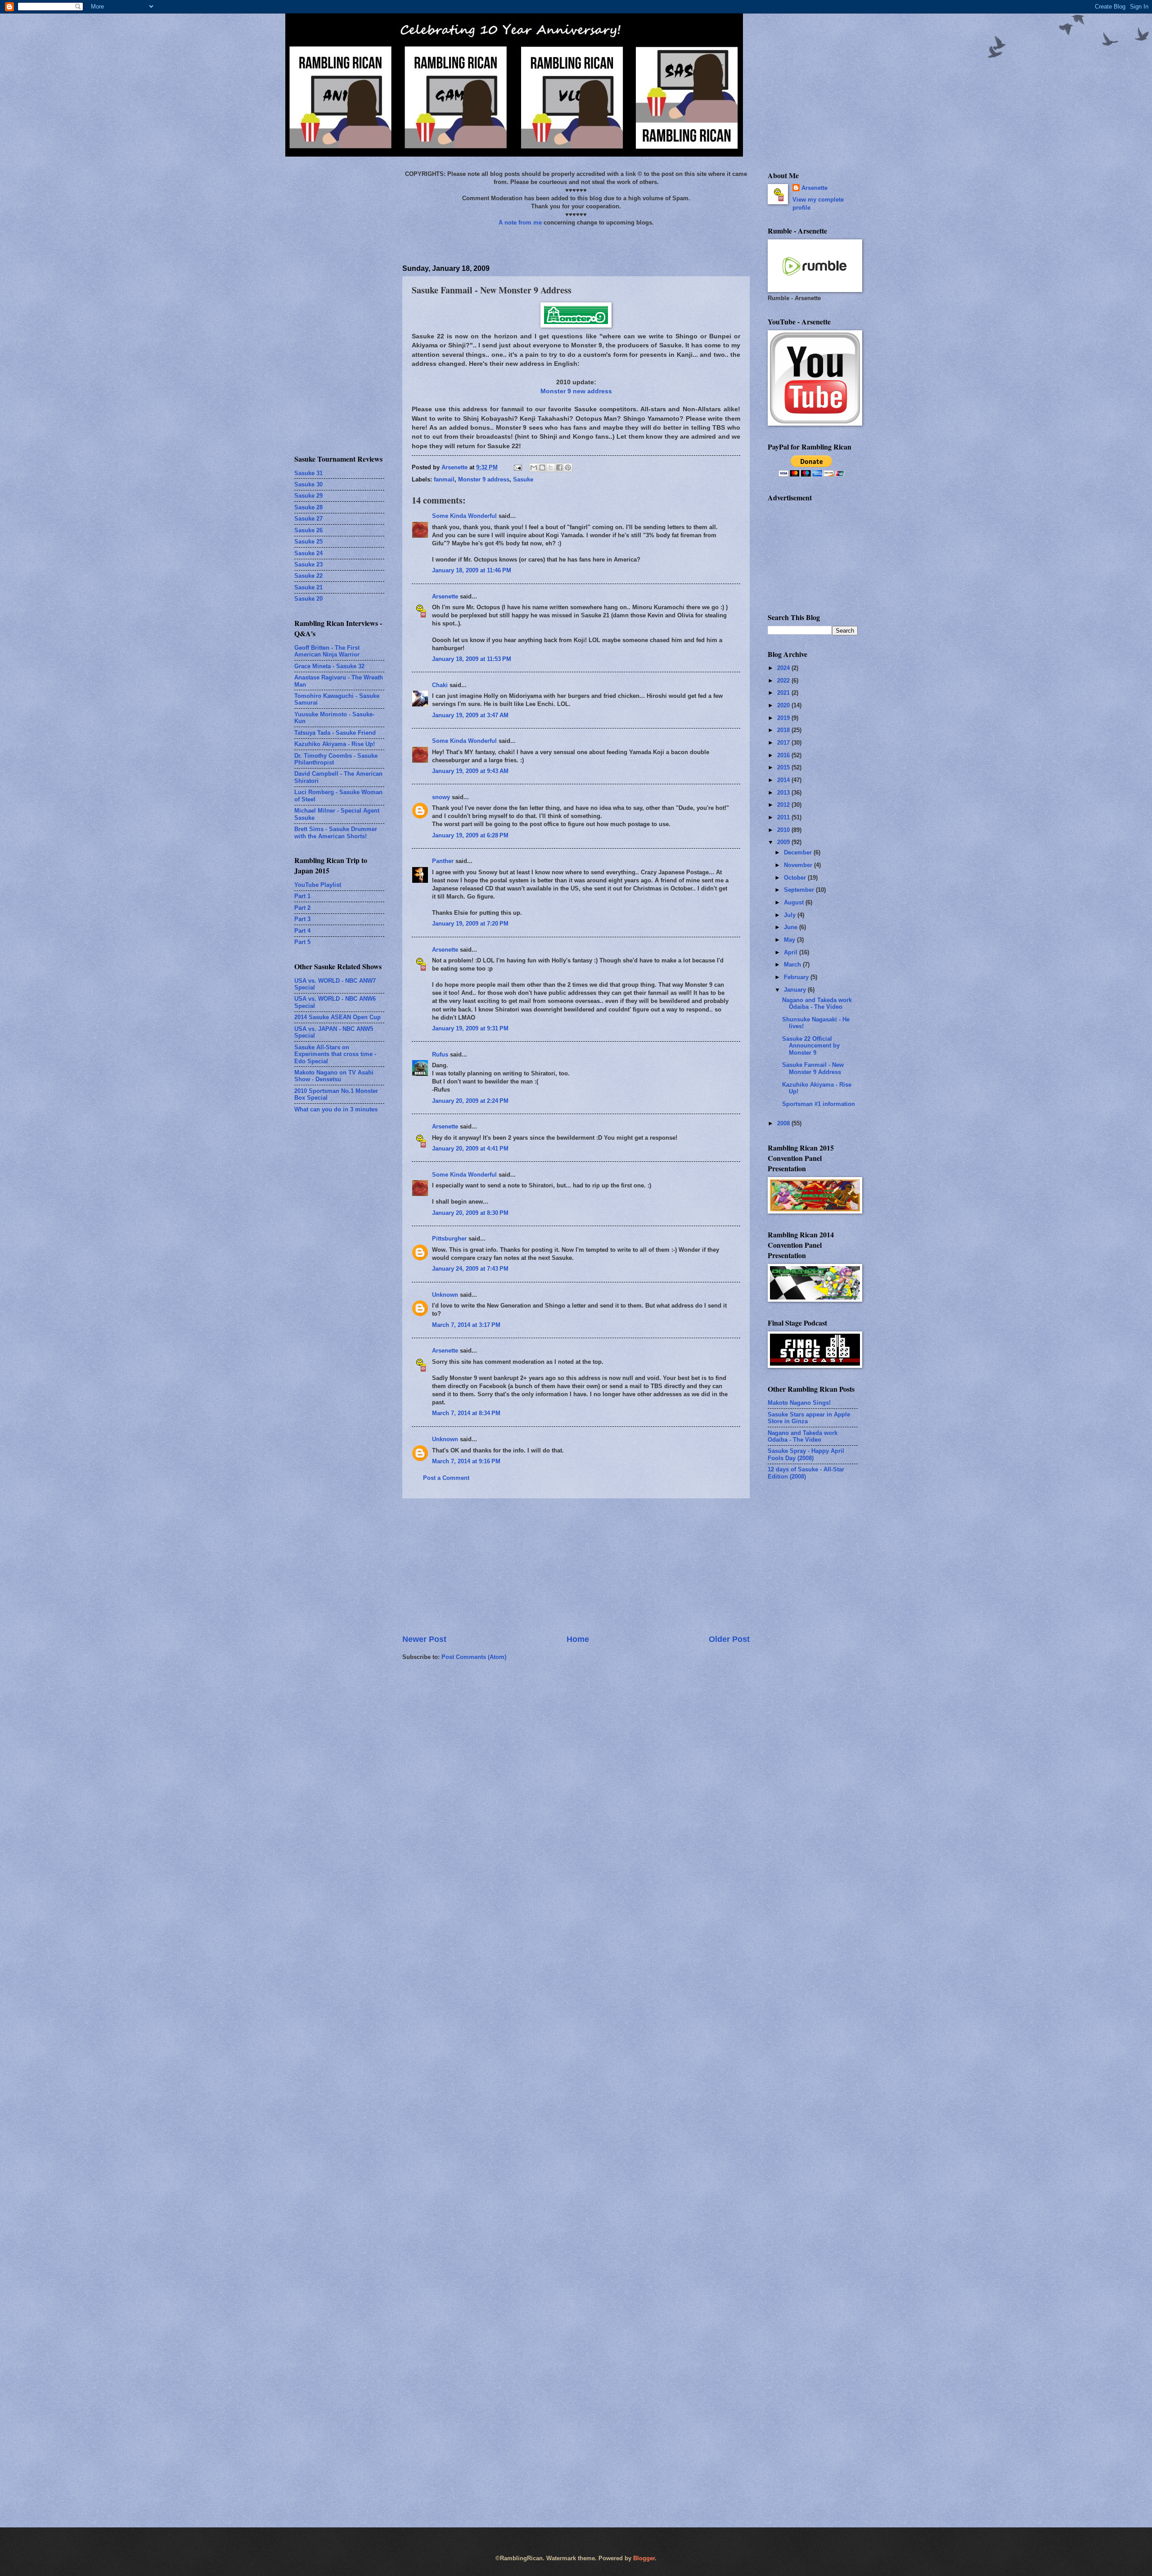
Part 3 (302, 919)
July (791, 915)
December (799, 852)
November (799, 865)
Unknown (445, 1295)
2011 (784, 817)
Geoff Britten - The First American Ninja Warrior (327, 651)
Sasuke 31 (308, 473)
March (793, 964)
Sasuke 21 (308, 587)
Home (578, 1639)
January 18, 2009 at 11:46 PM (472, 570)
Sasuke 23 (308, 564)
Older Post (729, 1639)
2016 (784, 755)
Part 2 (302, 908)
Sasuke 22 (308, 576)
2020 (784, 705)
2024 (784, 668)
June (792, 927)
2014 (784, 780)
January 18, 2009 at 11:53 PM (472, 659)
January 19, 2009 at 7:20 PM (470, 924)
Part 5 (302, 942)
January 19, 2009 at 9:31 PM (470, 1028)
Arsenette (445, 596)
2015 (784, 767)
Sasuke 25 (308, 542)
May (790, 940)
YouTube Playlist (318, 885)
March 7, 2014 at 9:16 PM (466, 1461)
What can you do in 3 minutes (336, 1109)
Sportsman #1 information (819, 1104)
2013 (784, 793)
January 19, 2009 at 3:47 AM (470, 715)
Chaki (440, 685)
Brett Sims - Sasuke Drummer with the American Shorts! (336, 832)
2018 (784, 730)
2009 (784, 842)
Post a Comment (446, 1478)
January (796, 990)
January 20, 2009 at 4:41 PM (470, 1149)
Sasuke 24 (308, 553)
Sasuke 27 (308, 519)
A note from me (520, 223)
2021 (784, 693)
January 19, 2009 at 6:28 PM (470, 835)
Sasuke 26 (308, 530)
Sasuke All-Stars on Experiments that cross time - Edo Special (335, 1054)
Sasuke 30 (308, 484)
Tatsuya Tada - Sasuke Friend (335, 733)
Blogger (644, 2558)
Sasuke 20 (308, 599)
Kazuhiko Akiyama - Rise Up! (335, 744)
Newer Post (424, 1639)
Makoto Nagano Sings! (799, 1403)
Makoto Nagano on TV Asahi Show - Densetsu (334, 1076)
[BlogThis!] (542, 468)
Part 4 (302, 931)
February (797, 977)
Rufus (440, 1054)
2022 (784, 681)
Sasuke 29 (308, 496)
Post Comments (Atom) (474, 1657)
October (796, 878)
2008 (784, 1123)
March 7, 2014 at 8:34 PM (466, 1413)
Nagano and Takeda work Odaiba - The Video (817, 1003)
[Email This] (534, 468)
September (800, 890)
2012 (784, 805)
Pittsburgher (449, 1239)
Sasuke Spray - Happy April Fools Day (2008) (806, 1454)
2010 (784, 830)
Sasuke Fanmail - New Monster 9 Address (813, 1068)
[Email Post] (517, 467)
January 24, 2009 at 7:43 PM (470, 1269)
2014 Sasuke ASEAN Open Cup (337, 1017)
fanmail (444, 479)
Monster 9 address (484, 479)
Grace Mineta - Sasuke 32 (329, 666)
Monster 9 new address (576, 391)
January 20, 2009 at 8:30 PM (470, 1213)
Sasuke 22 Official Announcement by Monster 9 (811, 1046)
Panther (443, 861)
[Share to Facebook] (559, 468)
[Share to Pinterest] (568, 468)
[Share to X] (551, 468)
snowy (441, 797)
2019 (784, 718)
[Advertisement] (576, 1566)
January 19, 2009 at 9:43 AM (470, 771)
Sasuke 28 (308, 507)
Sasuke (523, 479)
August (795, 902)
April (792, 952)
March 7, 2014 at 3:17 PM (466, 1325)
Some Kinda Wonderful (464, 516)
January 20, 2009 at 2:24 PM (470, 1101)
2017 (784, 743)
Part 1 (302, 896)
